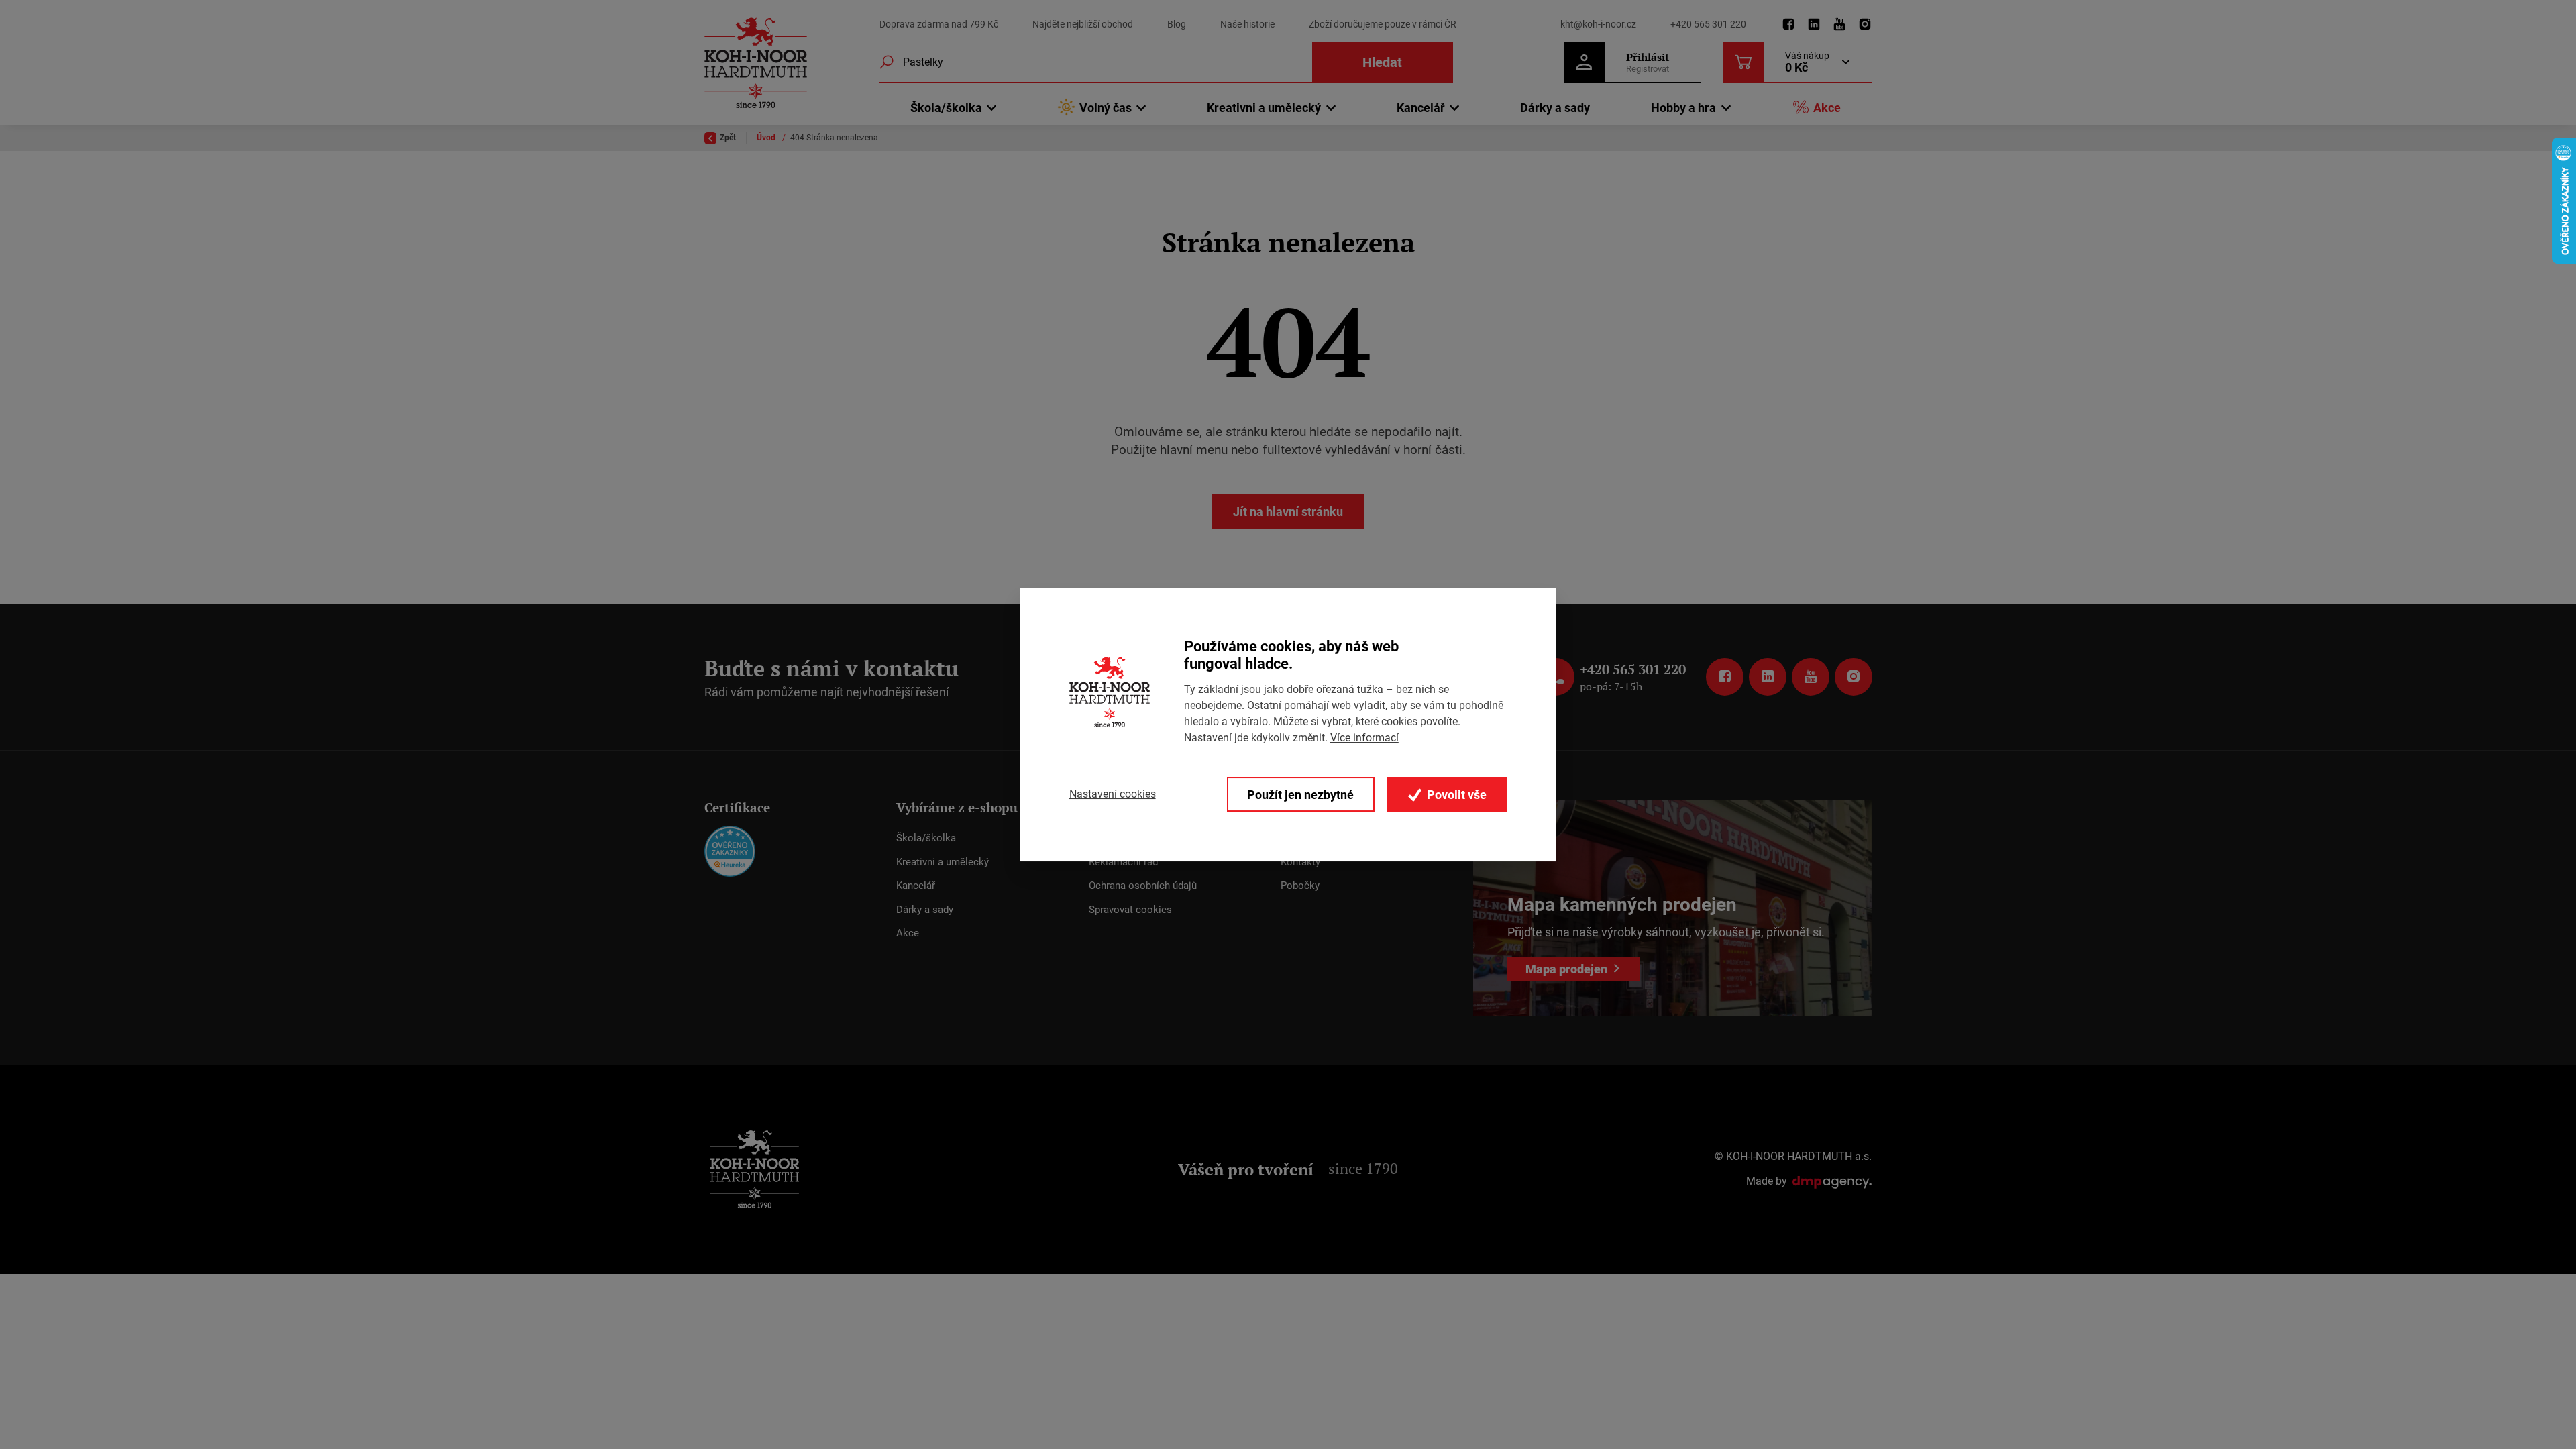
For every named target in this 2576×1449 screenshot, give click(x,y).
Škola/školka (926, 838)
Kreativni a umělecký (943, 862)
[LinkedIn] (1814, 25)
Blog (1177, 24)
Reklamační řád (1123, 862)
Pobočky (1300, 885)
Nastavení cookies (1113, 794)
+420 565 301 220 (1708, 24)
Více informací (1364, 738)
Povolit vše (1455, 795)
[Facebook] (1788, 25)
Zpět (728, 138)
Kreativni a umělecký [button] (1264, 108)
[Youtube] (1839, 25)
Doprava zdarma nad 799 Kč (939, 24)
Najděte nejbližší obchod (1083, 24)
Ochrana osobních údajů (1143, 885)
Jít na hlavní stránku (1288, 512)
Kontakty (1300, 862)
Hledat (1382, 62)
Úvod (767, 138)
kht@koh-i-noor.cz (1598, 24)
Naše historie (1247, 24)
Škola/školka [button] (946, 108)
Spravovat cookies (1130, 910)
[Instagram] (1865, 25)
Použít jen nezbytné (1300, 795)
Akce (1827, 108)
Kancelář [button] (1421, 108)
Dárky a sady (1555, 108)
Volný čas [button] (1106, 108)
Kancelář (916, 885)
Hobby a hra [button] (1683, 108)
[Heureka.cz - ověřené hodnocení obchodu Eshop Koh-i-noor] (730, 851)
